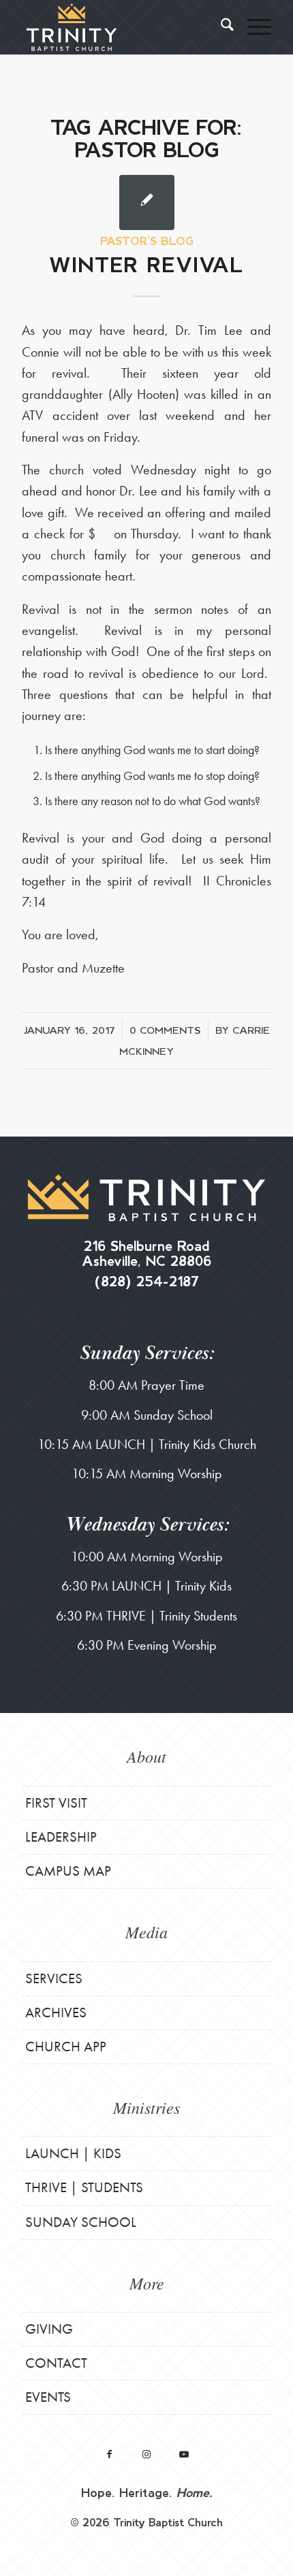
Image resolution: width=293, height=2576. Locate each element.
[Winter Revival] (147, 202)
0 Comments (165, 1030)
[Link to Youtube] (184, 2454)
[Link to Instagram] (147, 2454)
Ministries (146, 2107)
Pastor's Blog (147, 241)
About (146, 1756)
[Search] (220, 27)
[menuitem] (220, 27)
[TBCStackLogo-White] (121, 27)
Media (146, 1931)
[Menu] (252, 27)
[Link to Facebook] (109, 2454)
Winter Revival (146, 264)
